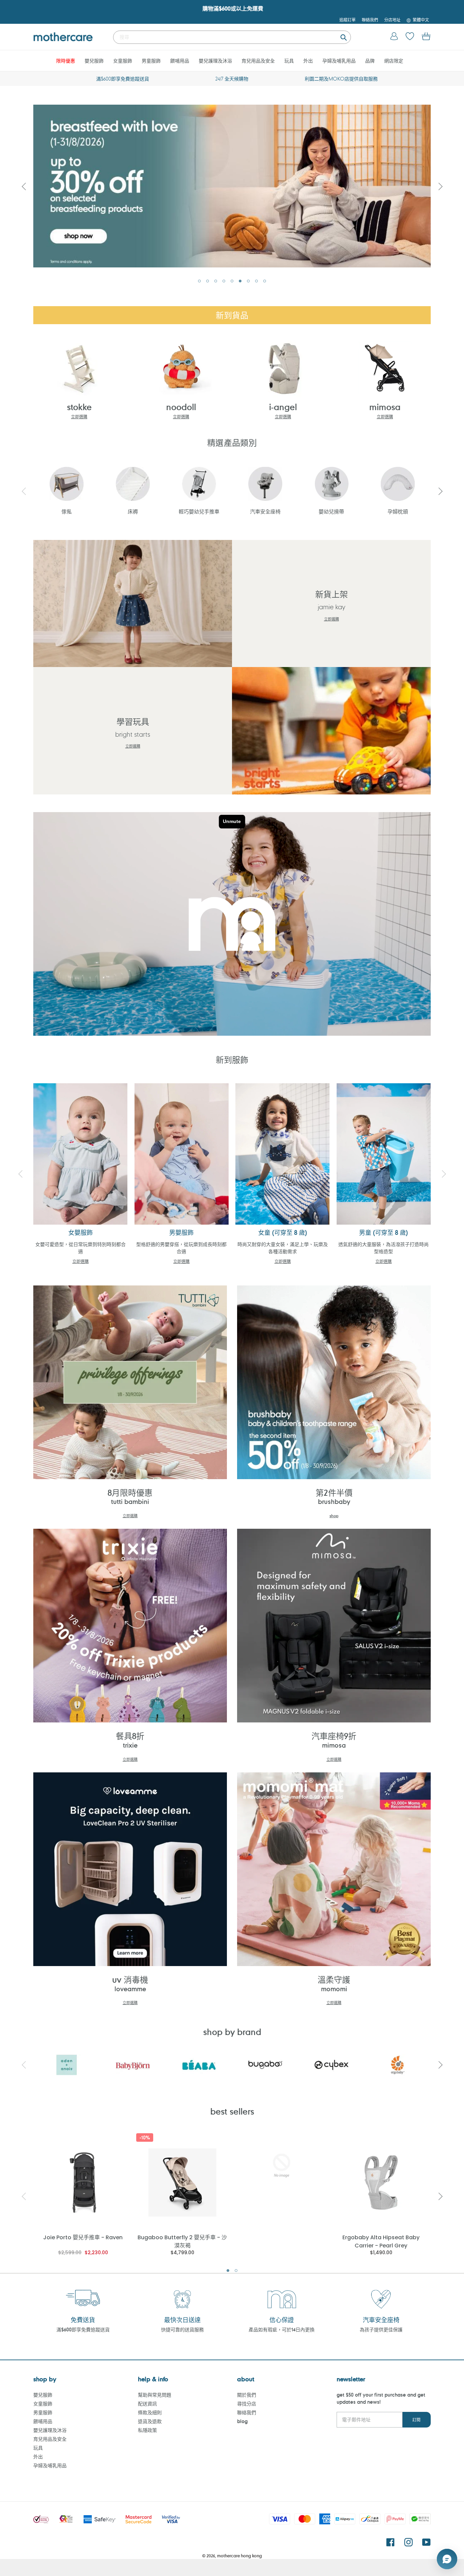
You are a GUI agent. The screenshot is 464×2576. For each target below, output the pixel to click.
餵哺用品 (43, 2421)
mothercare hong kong (239, 2556)
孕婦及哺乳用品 (50, 2465)
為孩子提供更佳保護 (381, 2329)
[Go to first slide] (440, 186)
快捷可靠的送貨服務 (182, 2329)
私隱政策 (147, 2430)
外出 (38, 2457)
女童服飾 (43, 2404)
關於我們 (247, 2395)
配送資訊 (147, 2404)
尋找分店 (247, 2404)
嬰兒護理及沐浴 (50, 2430)
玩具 (38, 2448)
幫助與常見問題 (155, 2395)
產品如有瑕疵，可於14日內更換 (282, 2329)
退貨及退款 (150, 2421)
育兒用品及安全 (50, 2439)
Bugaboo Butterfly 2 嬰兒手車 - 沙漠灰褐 (182, 2241)
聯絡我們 (247, 2412)
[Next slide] (440, 491)
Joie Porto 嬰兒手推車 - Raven (83, 2237)
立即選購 (79, 417)
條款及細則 (150, 2412)
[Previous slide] (24, 186)
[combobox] (232, 37)
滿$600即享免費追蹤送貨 (83, 2329)
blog (242, 2421)
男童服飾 (43, 2412)
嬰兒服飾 (43, 2395)
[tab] (199, 281)
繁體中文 (421, 20)
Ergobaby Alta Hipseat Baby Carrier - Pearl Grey (381, 2241)
